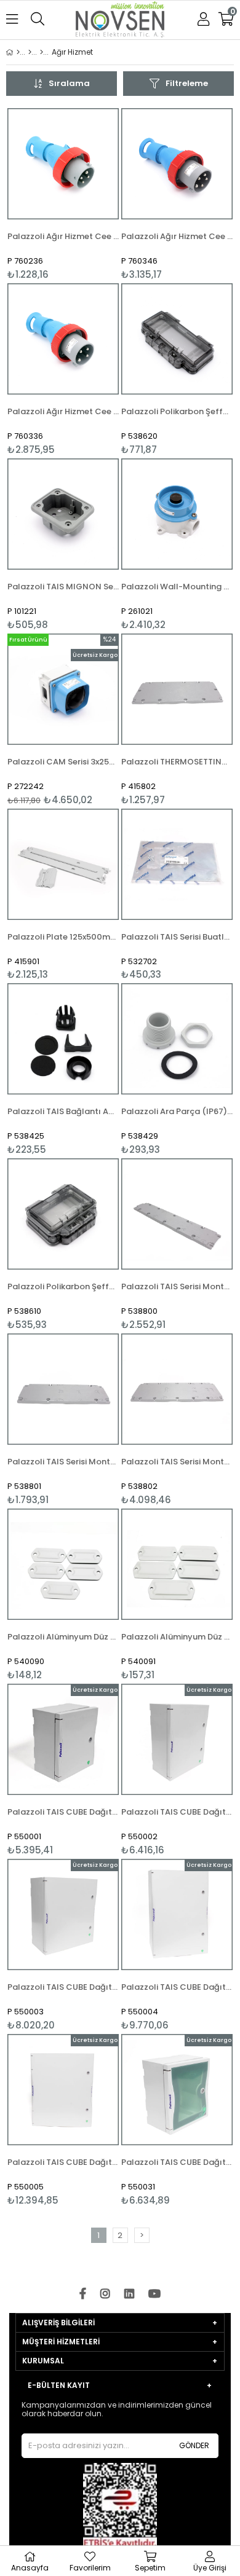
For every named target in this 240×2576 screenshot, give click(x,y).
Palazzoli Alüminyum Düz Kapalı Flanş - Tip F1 (177, 1637)
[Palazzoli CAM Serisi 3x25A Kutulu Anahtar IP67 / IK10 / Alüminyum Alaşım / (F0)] (63, 689)
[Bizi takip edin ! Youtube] (154, 2294)
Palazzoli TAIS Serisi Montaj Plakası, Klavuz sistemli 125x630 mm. (177, 1286)
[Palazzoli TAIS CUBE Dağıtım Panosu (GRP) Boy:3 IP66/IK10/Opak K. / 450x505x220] (63, 1914)
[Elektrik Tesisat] (42, 52)
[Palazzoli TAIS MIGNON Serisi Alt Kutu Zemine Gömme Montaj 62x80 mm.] (63, 514)
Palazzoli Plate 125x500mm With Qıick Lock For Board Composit (63, 937)
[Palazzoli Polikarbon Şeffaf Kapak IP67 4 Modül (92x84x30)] (63, 1214)
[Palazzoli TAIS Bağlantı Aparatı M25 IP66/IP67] (63, 1039)
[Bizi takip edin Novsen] (120, 21)
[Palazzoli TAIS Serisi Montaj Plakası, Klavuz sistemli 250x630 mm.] (177, 1389)
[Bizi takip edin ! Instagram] (105, 2294)
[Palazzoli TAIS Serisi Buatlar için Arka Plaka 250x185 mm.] (177, 864)
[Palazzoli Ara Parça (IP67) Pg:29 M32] (177, 1039)
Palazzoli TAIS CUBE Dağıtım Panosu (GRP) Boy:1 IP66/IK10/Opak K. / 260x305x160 (63, 1812)
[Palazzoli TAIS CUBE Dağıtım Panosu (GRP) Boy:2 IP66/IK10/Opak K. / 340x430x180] (177, 1739)
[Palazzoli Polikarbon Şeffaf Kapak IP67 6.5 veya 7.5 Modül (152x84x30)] (177, 339)
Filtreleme (187, 83)
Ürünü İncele (86, 194)
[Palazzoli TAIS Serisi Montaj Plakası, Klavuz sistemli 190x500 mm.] (63, 1389)
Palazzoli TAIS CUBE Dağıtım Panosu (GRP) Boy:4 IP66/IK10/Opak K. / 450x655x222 (177, 1987)
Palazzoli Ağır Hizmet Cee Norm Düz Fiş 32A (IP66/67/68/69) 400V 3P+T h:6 (63, 236)
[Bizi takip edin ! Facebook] (83, 2294)
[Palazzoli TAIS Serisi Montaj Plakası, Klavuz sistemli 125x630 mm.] (177, 1214)
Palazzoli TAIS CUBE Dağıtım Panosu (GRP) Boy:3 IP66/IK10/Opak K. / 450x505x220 (63, 1987)
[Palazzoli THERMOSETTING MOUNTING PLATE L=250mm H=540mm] (177, 689)
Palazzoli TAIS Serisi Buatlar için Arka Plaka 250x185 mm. (177, 937)
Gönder (194, 2445)
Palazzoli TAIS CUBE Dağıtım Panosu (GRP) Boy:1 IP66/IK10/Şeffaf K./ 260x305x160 (177, 2162)
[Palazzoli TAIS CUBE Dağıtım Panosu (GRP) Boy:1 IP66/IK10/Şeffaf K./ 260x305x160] (177, 2090)
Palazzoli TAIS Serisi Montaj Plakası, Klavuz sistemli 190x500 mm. (63, 1462)
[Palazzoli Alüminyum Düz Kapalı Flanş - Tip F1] (177, 1564)
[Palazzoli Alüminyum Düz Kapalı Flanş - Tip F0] (63, 1564)
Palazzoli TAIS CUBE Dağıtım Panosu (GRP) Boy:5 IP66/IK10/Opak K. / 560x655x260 (63, 2162)
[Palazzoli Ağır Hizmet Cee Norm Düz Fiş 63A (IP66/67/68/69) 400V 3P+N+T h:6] (177, 164)
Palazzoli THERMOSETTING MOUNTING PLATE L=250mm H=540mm (177, 762)
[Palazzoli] (30, 52)
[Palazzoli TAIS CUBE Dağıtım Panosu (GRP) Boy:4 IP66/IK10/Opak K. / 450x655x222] (177, 1914)
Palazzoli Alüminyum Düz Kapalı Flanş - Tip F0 (63, 1637)
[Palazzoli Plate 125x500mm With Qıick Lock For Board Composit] (63, 864)
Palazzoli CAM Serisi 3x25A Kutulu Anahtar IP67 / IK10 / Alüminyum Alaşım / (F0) (63, 762)
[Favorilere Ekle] (63, 194)
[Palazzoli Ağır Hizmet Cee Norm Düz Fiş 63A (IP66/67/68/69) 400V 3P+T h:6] (63, 339)
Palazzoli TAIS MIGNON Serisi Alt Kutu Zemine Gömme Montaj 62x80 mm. (63, 587)
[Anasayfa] (18, 52)
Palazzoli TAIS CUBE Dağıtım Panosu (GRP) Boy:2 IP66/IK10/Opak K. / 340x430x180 (177, 1812)
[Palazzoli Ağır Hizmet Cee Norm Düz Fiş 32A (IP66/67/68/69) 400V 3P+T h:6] (63, 164)
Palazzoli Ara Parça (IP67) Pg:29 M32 (177, 1111)
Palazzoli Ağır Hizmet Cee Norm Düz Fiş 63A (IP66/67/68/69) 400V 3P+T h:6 (63, 411)
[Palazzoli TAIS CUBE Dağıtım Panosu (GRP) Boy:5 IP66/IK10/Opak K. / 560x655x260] (63, 2090)
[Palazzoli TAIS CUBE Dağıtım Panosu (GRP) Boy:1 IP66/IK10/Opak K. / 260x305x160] (63, 1739)
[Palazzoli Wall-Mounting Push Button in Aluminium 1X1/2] (177, 514)
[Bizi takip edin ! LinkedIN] (129, 2294)
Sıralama (69, 83)
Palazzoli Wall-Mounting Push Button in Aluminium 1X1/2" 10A (177, 587)
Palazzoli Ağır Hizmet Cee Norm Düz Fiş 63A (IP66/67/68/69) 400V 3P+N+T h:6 (177, 236)
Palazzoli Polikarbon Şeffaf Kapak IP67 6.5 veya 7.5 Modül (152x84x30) (177, 411)
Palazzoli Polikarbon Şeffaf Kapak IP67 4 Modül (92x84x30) (63, 1286)
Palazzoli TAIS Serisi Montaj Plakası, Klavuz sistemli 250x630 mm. (177, 1462)
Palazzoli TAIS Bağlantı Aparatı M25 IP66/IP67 (63, 1111)
